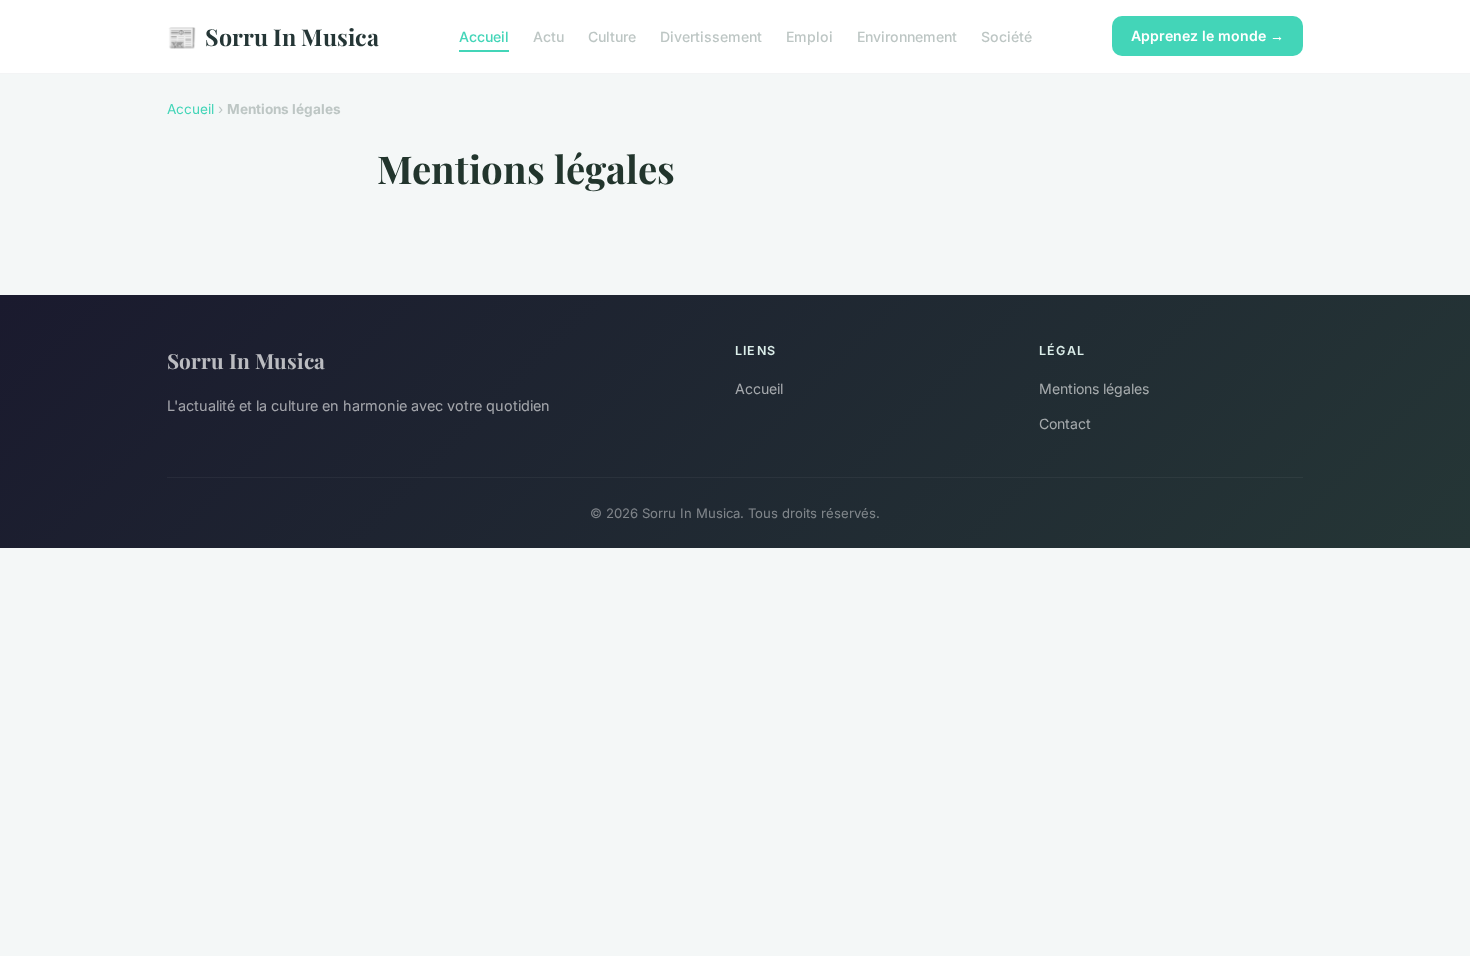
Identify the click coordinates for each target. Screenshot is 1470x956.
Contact (1065, 423)
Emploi (809, 36)
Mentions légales (1094, 388)
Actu (548, 36)
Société (1006, 36)
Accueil (484, 36)
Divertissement (711, 36)
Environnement (907, 36)
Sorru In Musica (273, 36)
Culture (612, 36)
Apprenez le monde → (1207, 35)
